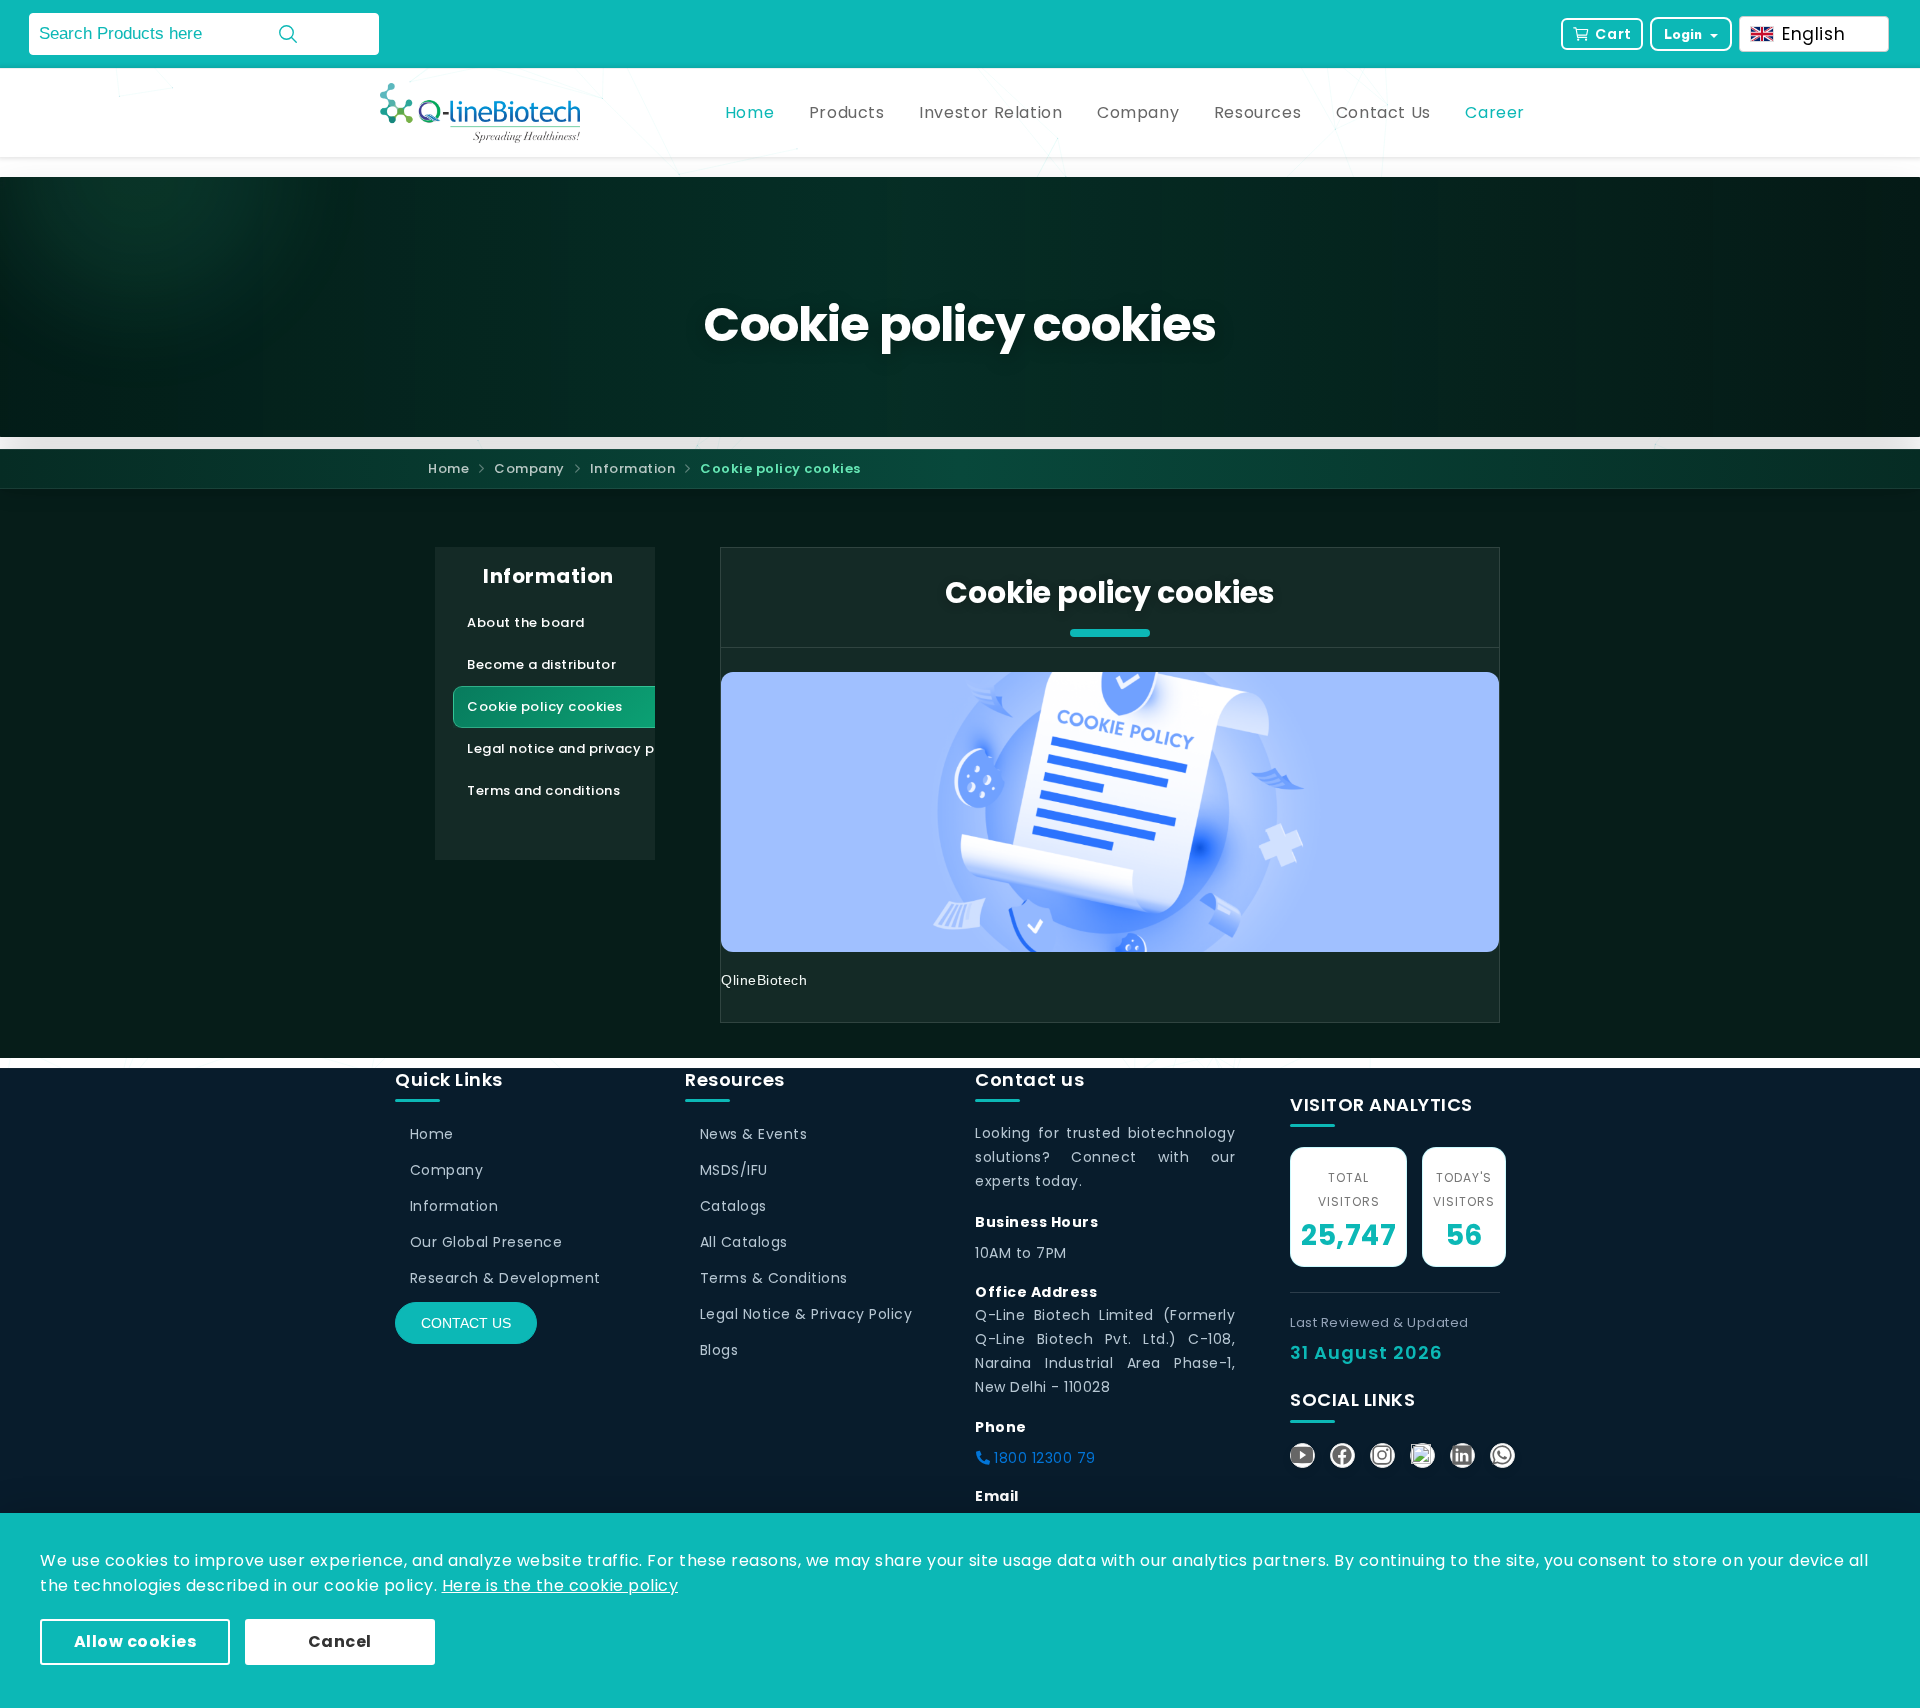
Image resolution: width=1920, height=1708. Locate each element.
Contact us (466, 1323)
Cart (1613, 34)
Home (749, 112)
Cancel (340, 1641)
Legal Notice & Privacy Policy (806, 1314)
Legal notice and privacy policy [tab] (578, 748)
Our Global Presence (486, 1242)
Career (1495, 112)
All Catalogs (744, 1242)
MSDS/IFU (734, 1170)
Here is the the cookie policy (560, 1585)
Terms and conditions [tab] (543, 790)
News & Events (753, 1134)
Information (633, 469)
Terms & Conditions (774, 1278)
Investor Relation (990, 112)
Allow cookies (135, 1641)
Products (847, 112)
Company (1138, 112)
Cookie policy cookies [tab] (545, 706)
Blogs (719, 1350)
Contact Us (1383, 112)
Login (1685, 34)
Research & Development (505, 1278)
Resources (1257, 112)
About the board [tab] (526, 622)
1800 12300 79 (1043, 1458)
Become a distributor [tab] (541, 664)
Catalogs (733, 1206)
